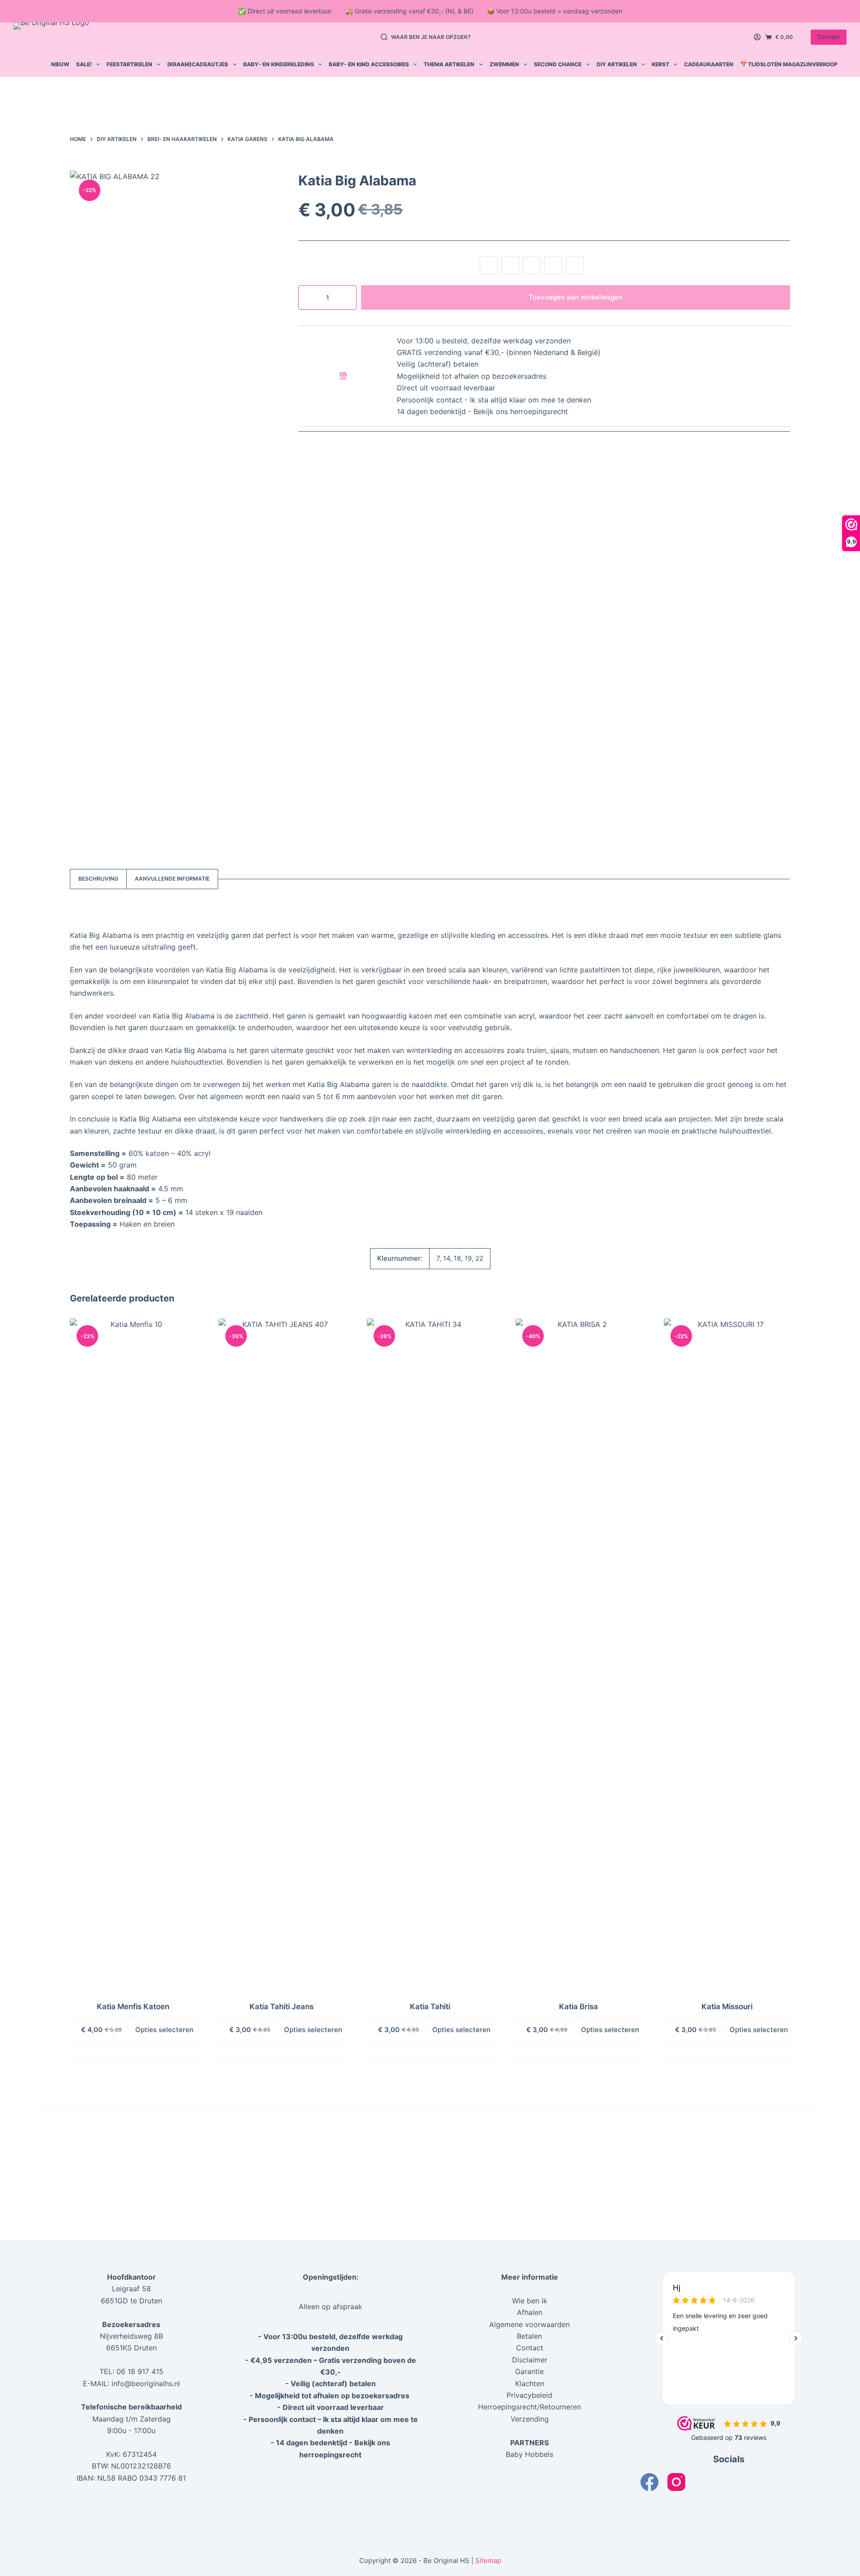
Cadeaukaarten (709, 64)
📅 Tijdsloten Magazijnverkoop (789, 64)
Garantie (529, 2371)
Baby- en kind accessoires (369, 64)
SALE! (84, 64)
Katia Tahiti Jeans (282, 2007)
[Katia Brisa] (579, 1654)
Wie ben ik (530, 2301)
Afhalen (530, 2312)
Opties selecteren (164, 2030)
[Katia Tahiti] (430, 1654)
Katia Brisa (578, 2007)
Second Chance (558, 64)
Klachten (530, 2383)
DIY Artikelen (617, 64)
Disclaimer (530, 2360)
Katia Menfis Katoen (133, 2007)
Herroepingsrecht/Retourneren (529, 2407)
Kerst (660, 64)
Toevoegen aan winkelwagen (576, 297)
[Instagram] (676, 2482)
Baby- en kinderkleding (279, 64)
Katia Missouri (727, 2007)
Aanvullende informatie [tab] (172, 879)
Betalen (529, 2336)
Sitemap (488, 2561)
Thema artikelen (449, 64)
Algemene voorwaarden (529, 2324)
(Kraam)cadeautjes (198, 64)
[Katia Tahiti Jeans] (282, 1654)
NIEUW (60, 64)
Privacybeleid (529, 2395)
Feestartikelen (129, 64)
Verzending (530, 2419)
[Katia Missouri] (727, 1654)
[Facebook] (649, 2482)
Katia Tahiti (430, 2007)
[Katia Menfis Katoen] (133, 1654)
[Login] (757, 37)
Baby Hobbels (529, 2454)
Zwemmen (504, 64)
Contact (829, 37)
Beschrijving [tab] (98, 879)
